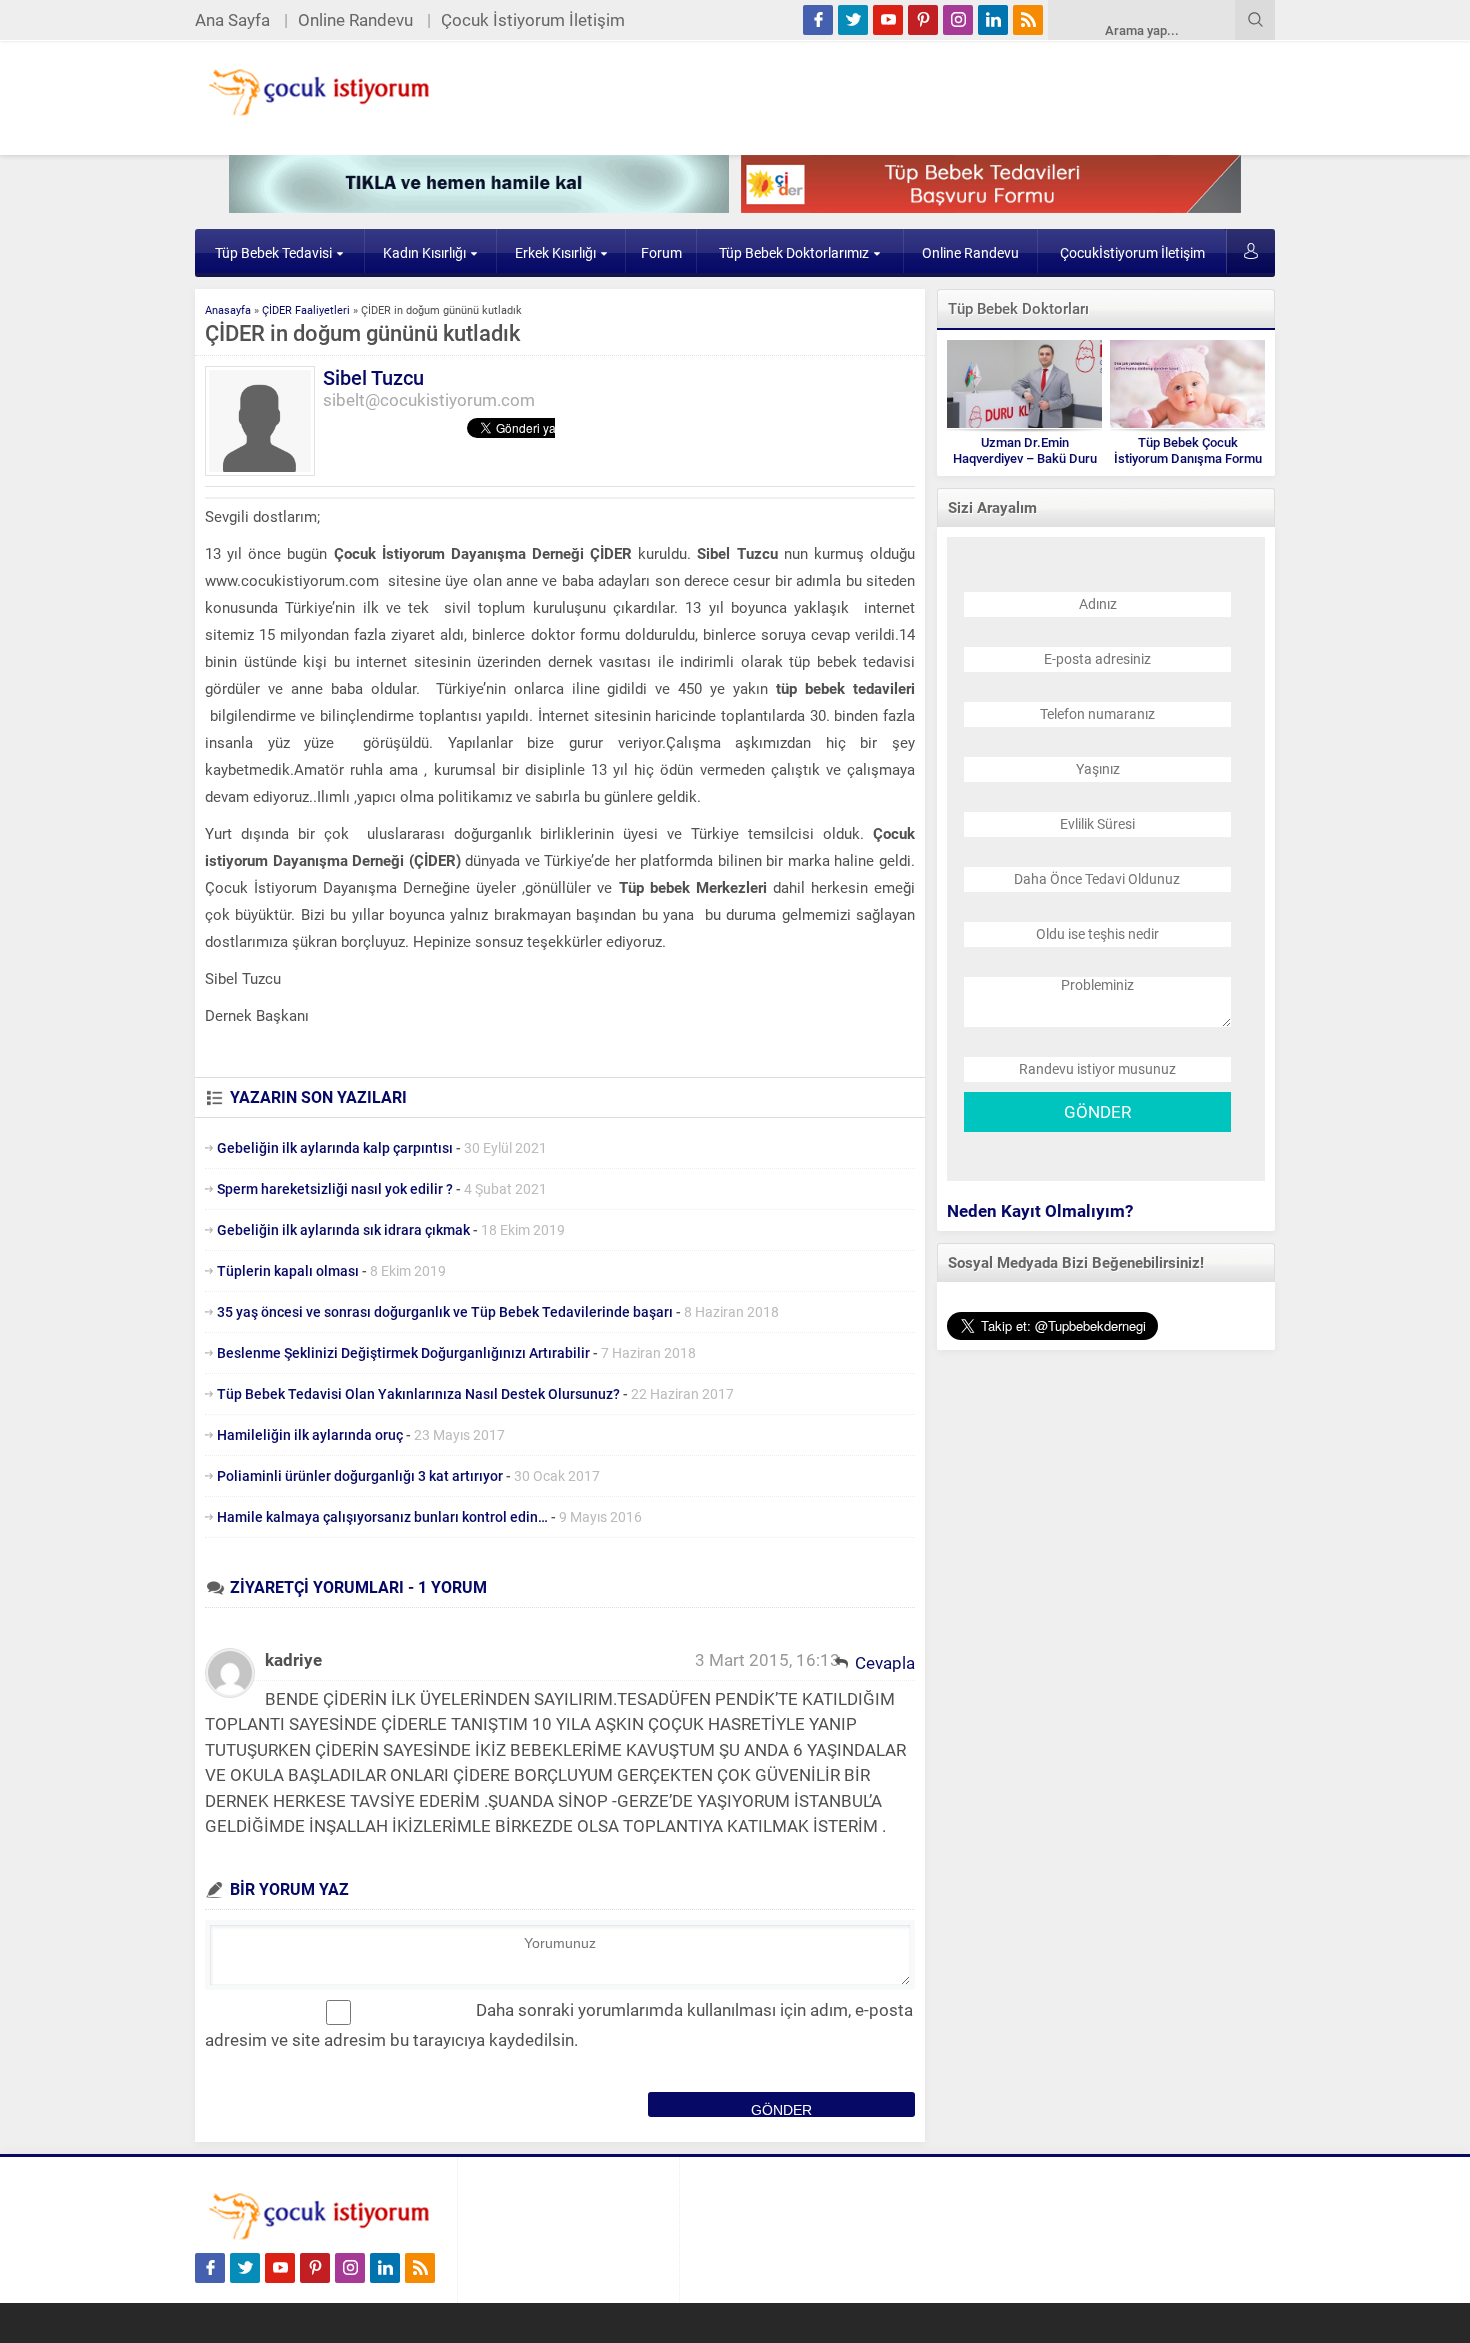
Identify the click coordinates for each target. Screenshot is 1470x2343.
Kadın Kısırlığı (424, 253)
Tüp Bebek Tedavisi (273, 253)
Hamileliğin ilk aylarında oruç (310, 1435)
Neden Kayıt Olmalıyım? (1040, 1211)
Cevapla (885, 1663)
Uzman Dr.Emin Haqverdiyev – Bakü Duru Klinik (1025, 458)
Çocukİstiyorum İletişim (1132, 253)
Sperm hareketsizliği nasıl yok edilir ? (335, 1189)
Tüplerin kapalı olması (288, 1271)
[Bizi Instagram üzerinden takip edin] (958, 20)
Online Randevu (355, 20)
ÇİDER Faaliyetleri (306, 310)
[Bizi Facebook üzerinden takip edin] (818, 20)
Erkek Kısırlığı (555, 253)
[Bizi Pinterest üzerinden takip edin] (923, 20)
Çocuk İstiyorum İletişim (533, 20)
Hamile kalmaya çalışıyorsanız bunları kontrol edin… (382, 1517)
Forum (661, 253)
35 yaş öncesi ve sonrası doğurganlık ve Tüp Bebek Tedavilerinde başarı (445, 1312)
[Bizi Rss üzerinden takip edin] (1028, 20)
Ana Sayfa (232, 20)
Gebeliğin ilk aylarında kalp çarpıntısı (335, 1148)
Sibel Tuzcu (373, 378)
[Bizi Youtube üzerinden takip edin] (888, 20)
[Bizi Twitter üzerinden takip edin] (853, 20)
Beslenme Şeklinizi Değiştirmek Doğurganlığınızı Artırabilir (403, 1353)
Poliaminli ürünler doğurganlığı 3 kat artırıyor (360, 1476)
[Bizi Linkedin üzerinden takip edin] (993, 20)
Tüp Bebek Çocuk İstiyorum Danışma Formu (1188, 450)
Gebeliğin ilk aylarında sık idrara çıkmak (343, 1230)
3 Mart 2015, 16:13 (767, 1660)
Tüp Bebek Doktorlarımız (794, 253)
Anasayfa (228, 310)
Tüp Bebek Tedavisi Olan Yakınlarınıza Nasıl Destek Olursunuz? (418, 1394)
